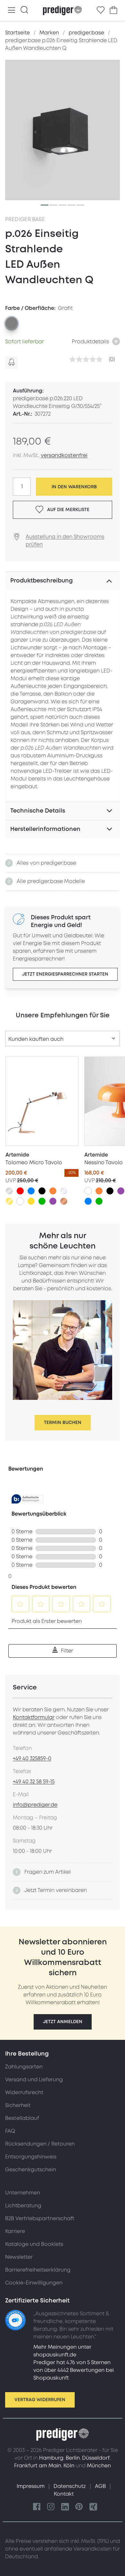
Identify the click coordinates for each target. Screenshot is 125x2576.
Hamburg (51, 2458)
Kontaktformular (34, 1717)
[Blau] (31, 1191)
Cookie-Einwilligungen (34, 2283)
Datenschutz (70, 2486)
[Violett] (53, 1201)
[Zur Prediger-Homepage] (62, 11)
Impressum (31, 2486)
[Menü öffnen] (12, 10)
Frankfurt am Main (38, 2466)
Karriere (15, 2231)
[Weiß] (20, 1201)
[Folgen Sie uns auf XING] (93, 2507)
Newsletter (19, 2257)
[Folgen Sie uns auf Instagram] (51, 2507)
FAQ (10, 2131)
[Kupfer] (64, 1201)
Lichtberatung (23, 2206)
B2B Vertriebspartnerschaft (40, 2219)
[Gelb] (31, 1201)
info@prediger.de (35, 1805)
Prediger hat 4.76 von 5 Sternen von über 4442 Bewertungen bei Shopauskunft (74, 2370)
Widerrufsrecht (24, 2093)
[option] (12, 323)
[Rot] (20, 1191)
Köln (69, 2466)
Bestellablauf (22, 2118)
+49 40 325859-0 (32, 1759)
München (99, 2466)
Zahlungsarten (24, 2067)
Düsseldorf (96, 2458)
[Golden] (9, 1201)
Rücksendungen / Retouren (40, 2144)
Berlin (73, 2458)
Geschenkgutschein (31, 2170)
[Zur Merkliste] (101, 10)
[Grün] (42, 1201)
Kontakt (64, 2494)
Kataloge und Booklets (34, 2244)
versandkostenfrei (64, 455)
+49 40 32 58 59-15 (34, 1782)
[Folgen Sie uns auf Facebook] (37, 2507)
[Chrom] (64, 1191)
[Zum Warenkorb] (113, 10)
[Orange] (53, 1191)
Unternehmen (23, 2193)
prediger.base (25, 220)
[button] (63, 2022)
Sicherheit (18, 2105)
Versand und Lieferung (34, 2080)
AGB (101, 2486)
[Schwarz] (42, 1191)
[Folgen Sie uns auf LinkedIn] (65, 2507)
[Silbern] (9, 1191)
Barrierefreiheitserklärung (38, 2270)
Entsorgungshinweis (31, 2157)
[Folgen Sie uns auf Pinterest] (79, 2507)
